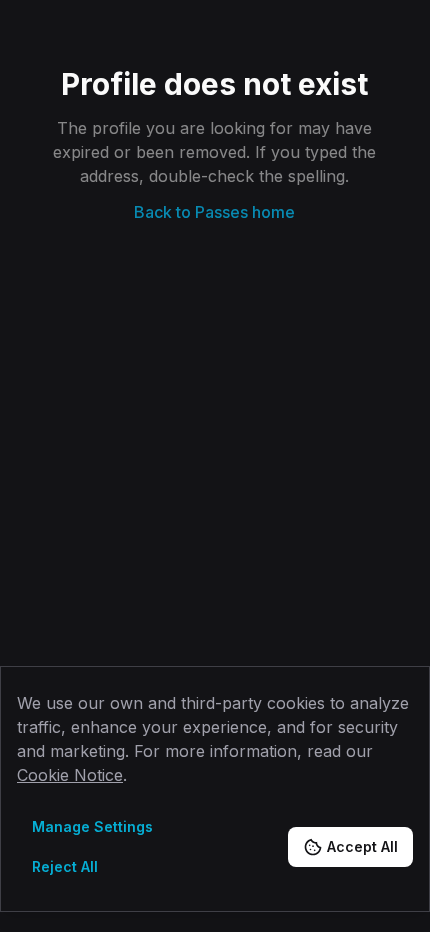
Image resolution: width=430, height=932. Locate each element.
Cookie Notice (70, 775)
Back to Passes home (214, 212)
